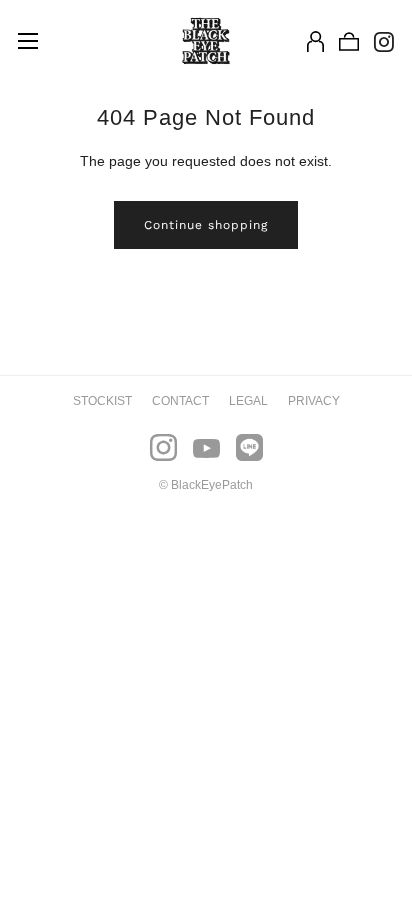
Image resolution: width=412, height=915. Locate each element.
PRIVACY (314, 401)
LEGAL (248, 401)
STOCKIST (102, 401)
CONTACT (180, 401)
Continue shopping (206, 225)
